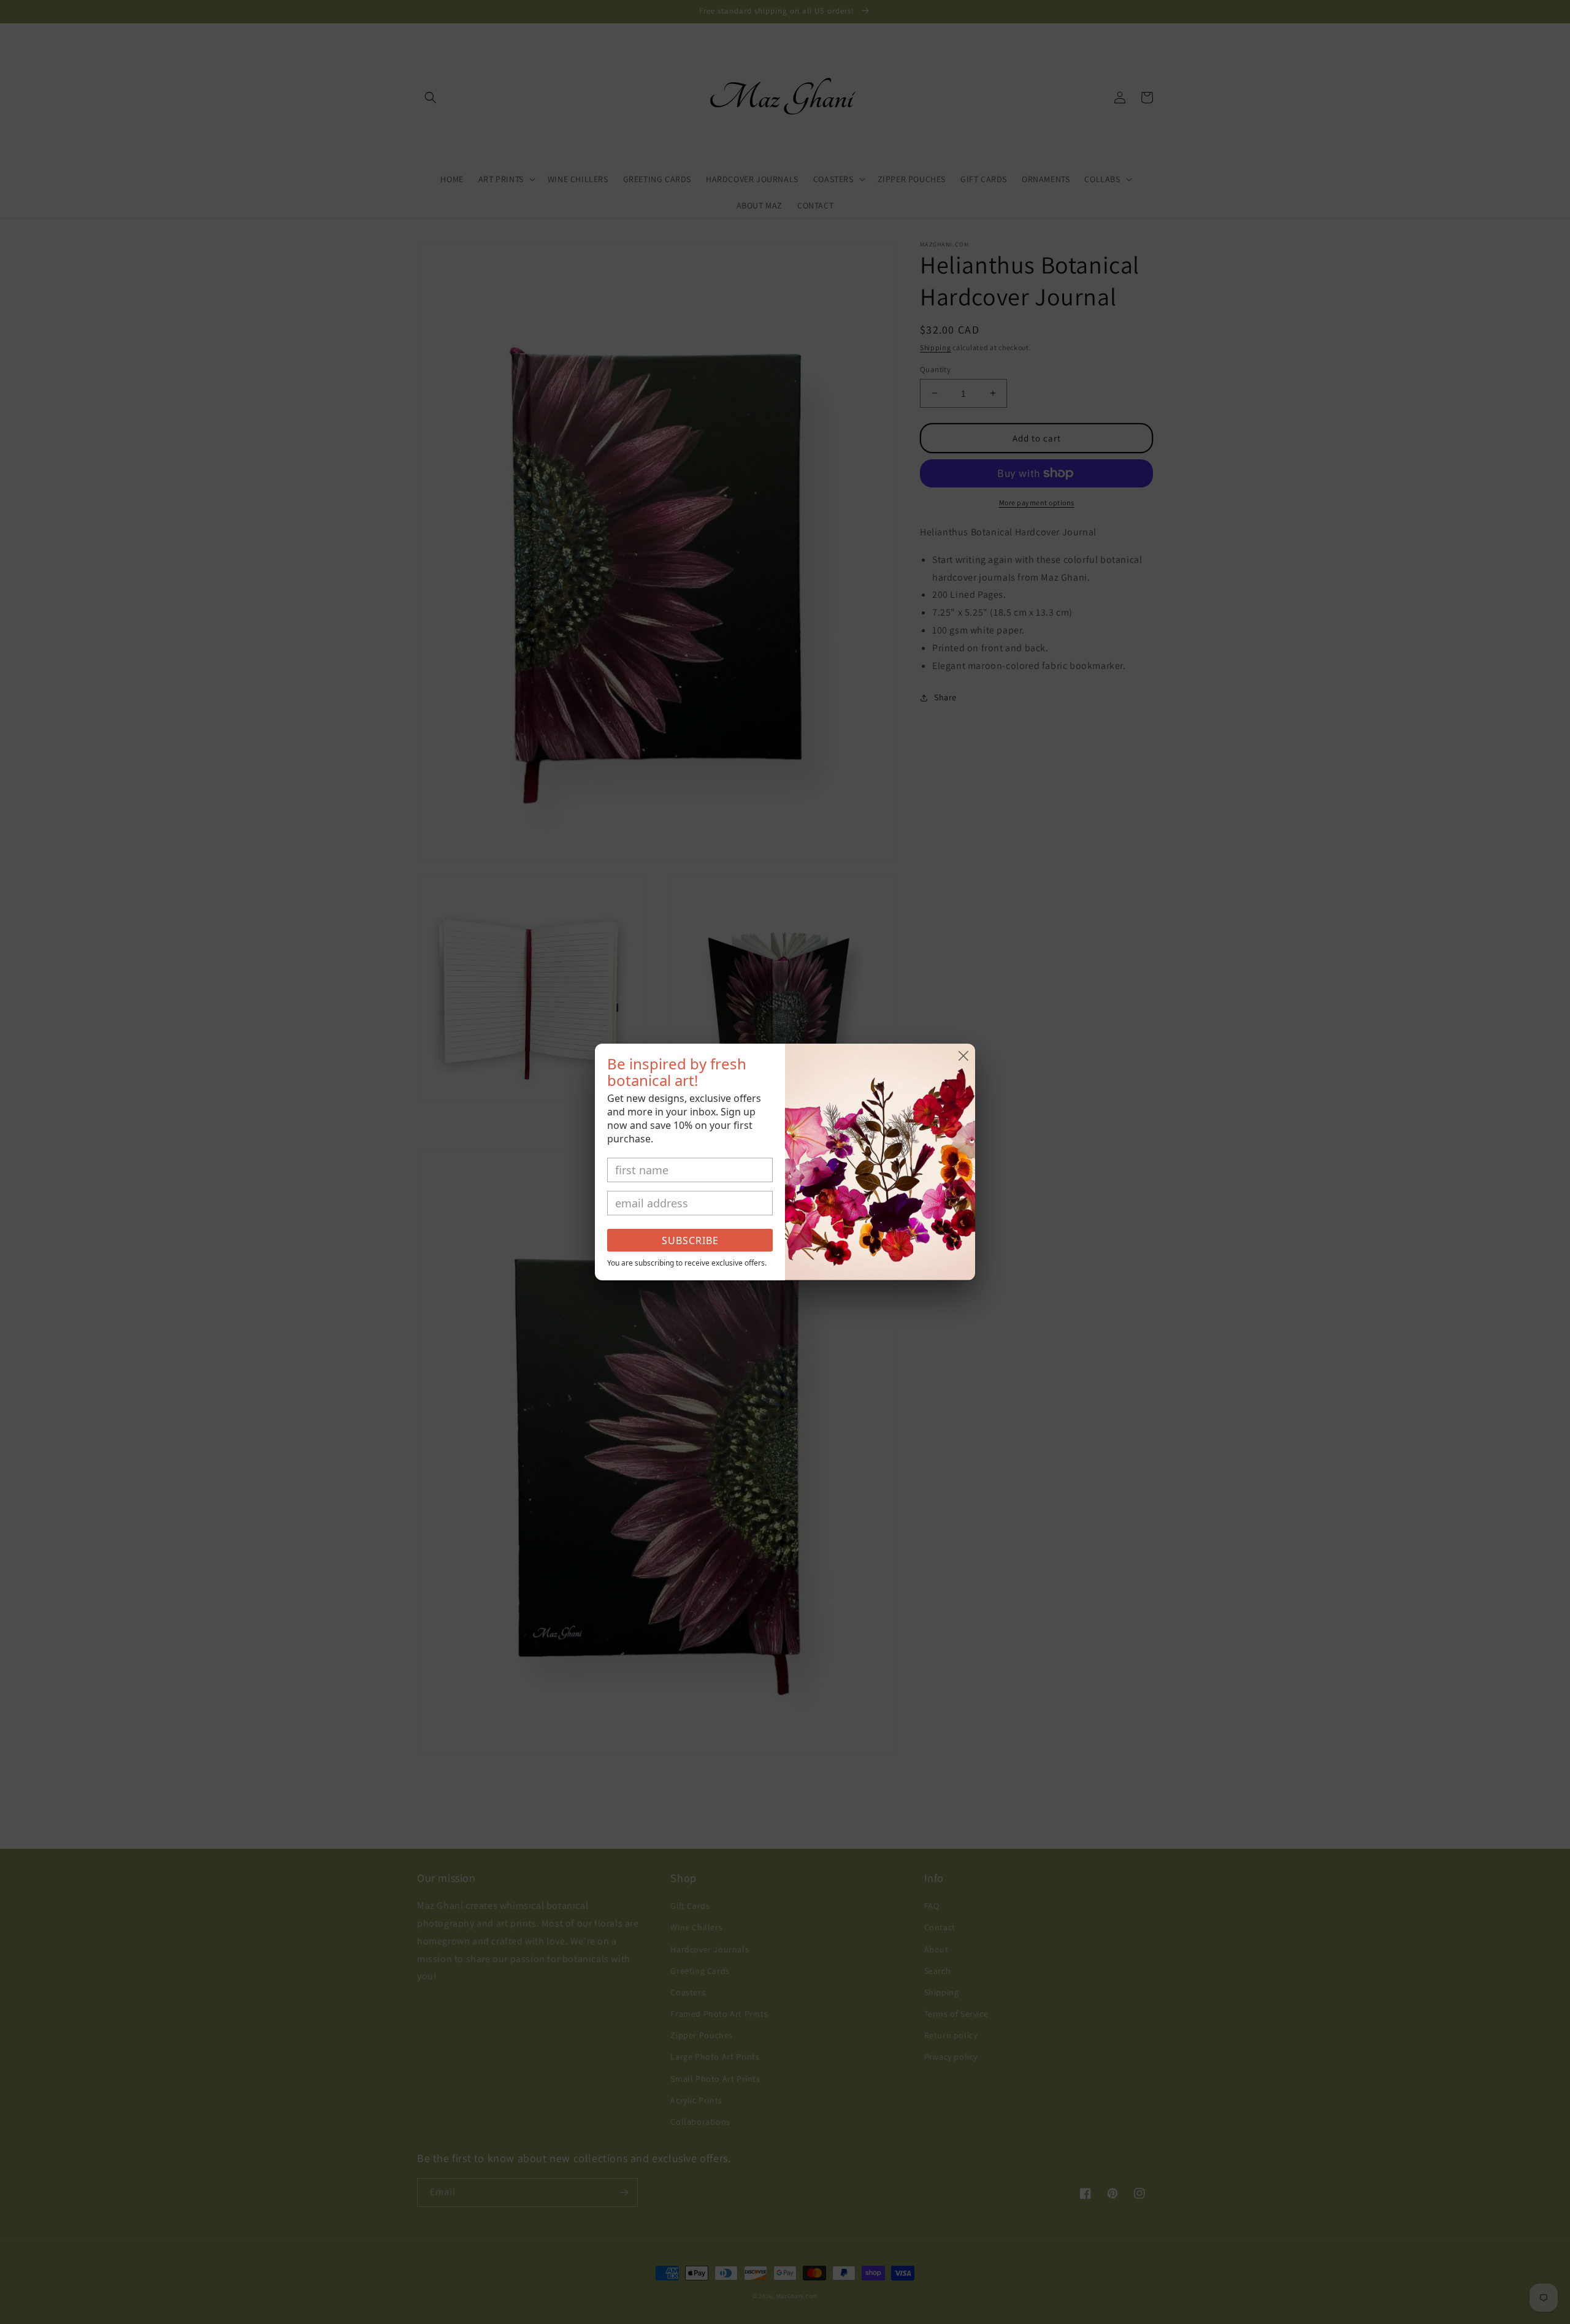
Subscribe (690, 1240)
